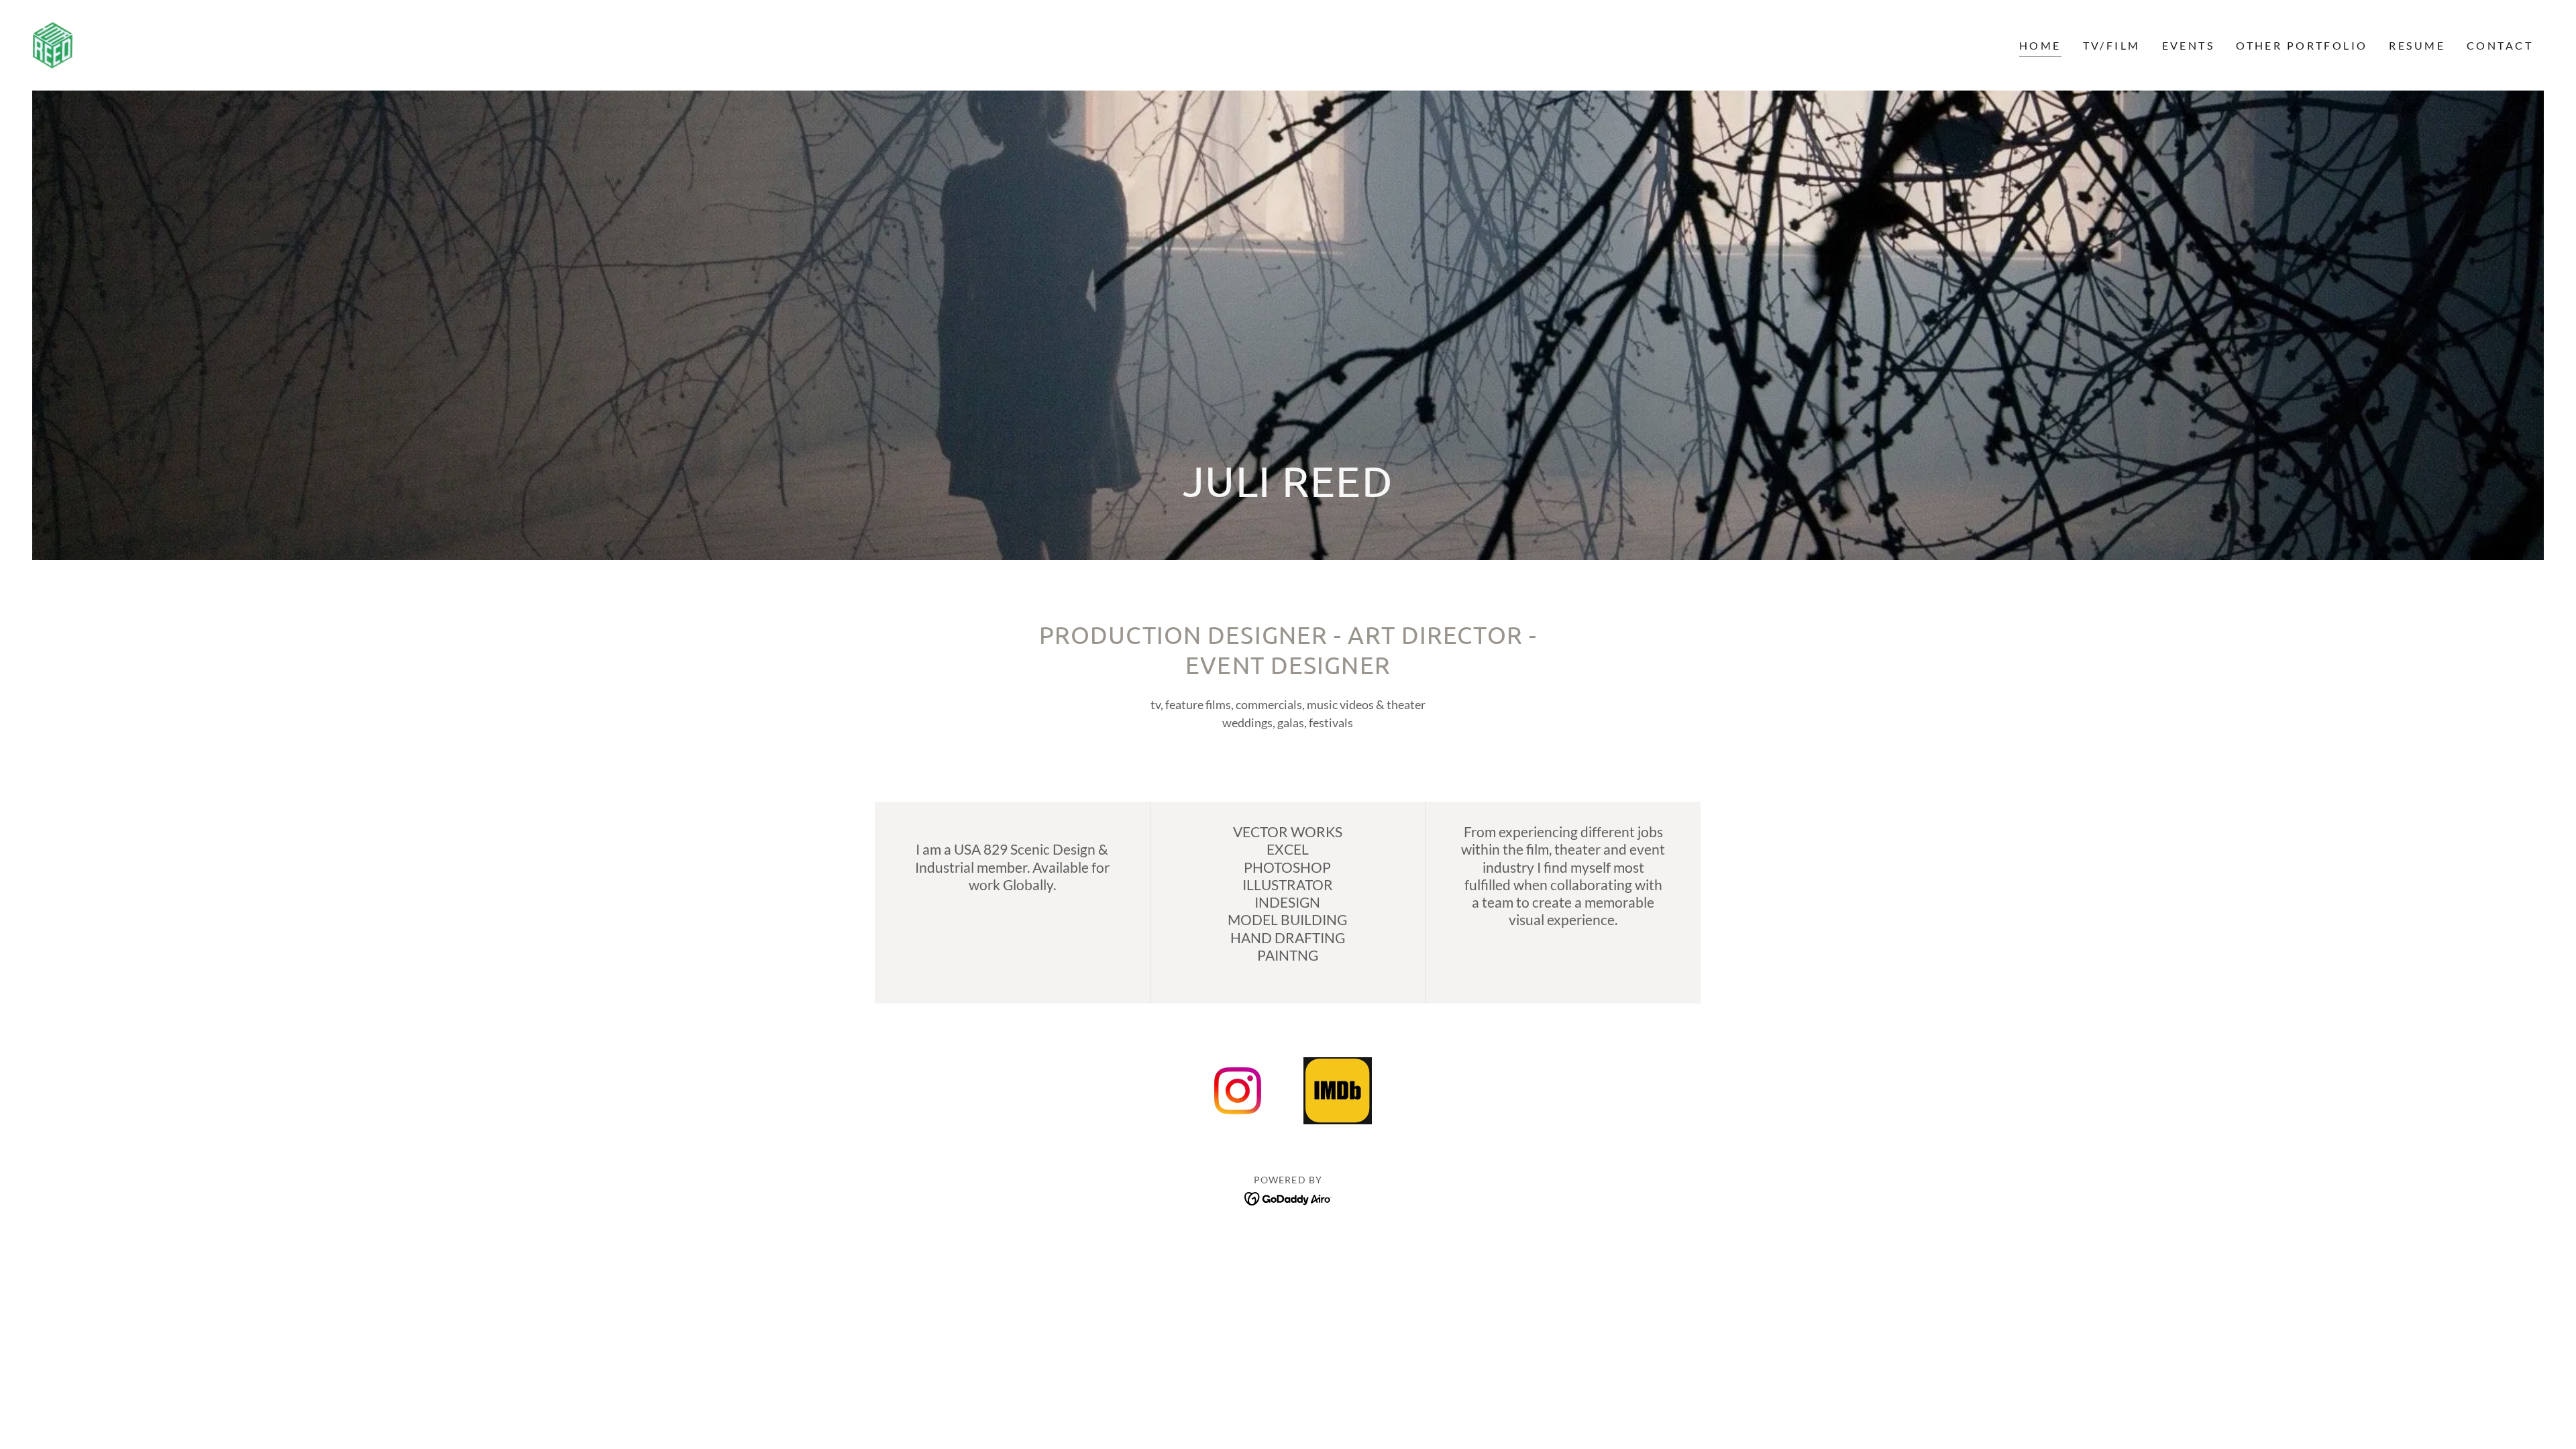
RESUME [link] (2417, 45)
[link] (53, 44)
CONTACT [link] (2500, 45)
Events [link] (2189, 45)
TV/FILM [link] (2112, 45)
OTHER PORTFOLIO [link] (2302, 45)
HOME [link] (2040, 45)
